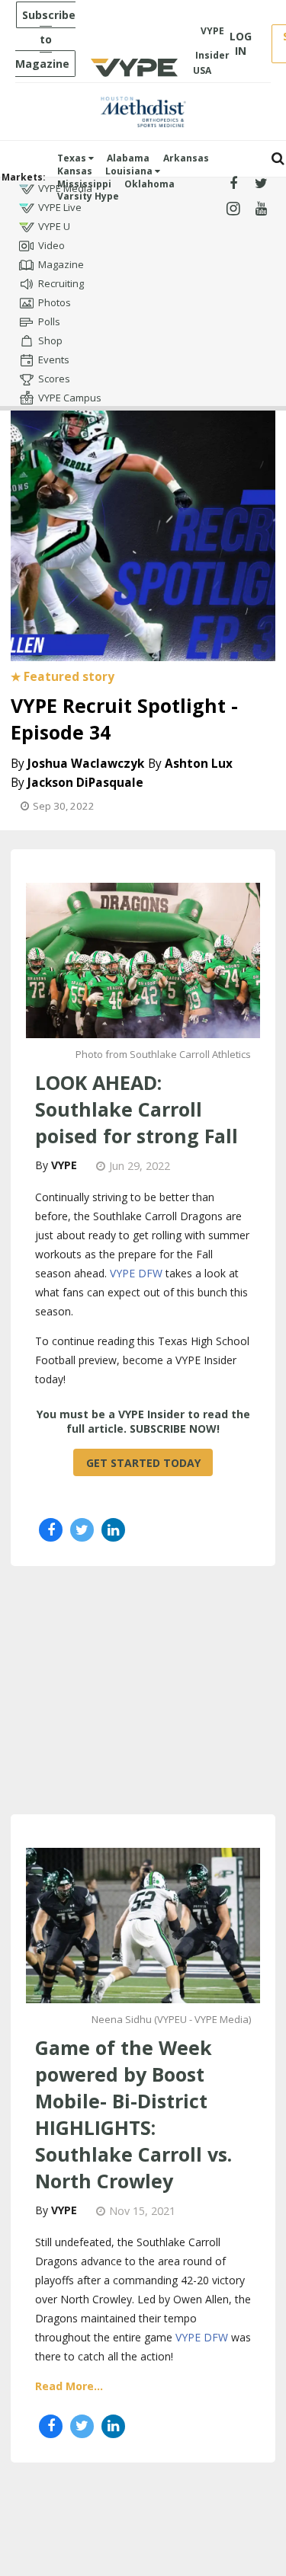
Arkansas (186, 158)
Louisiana (130, 171)
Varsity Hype (88, 196)
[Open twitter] (261, 184)
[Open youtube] (261, 209)
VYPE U (54, 226)
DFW (216, 2337)
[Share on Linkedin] (113, 1530)
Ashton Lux (199, 764)
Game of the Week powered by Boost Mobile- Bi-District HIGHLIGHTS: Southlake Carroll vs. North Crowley (133, 2114)
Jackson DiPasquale (85, 783)
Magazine (61, 264)
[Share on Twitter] (82, 1530)
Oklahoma (149, 184)
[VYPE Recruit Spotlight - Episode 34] (143, 526)
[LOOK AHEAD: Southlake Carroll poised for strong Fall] (143, 959)
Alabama (128, 158)
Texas (73, 158)
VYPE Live (60, 207)
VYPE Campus (70, 398)
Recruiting (61, 283)
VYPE (64, 1165)
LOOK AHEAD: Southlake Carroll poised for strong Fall (137, 1109)
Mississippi (84, 184)
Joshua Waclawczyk (86, 764)
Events (54, 360)
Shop (50, 340)
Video (51, 245)
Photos (55, 302)
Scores (54, 379)
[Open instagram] (234, 209)
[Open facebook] (234, 184)
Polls (49, 321)
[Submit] (278, 159)
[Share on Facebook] (51, 1530)
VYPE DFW (136, 1273)
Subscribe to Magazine (45, 39)
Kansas (75, 171)
